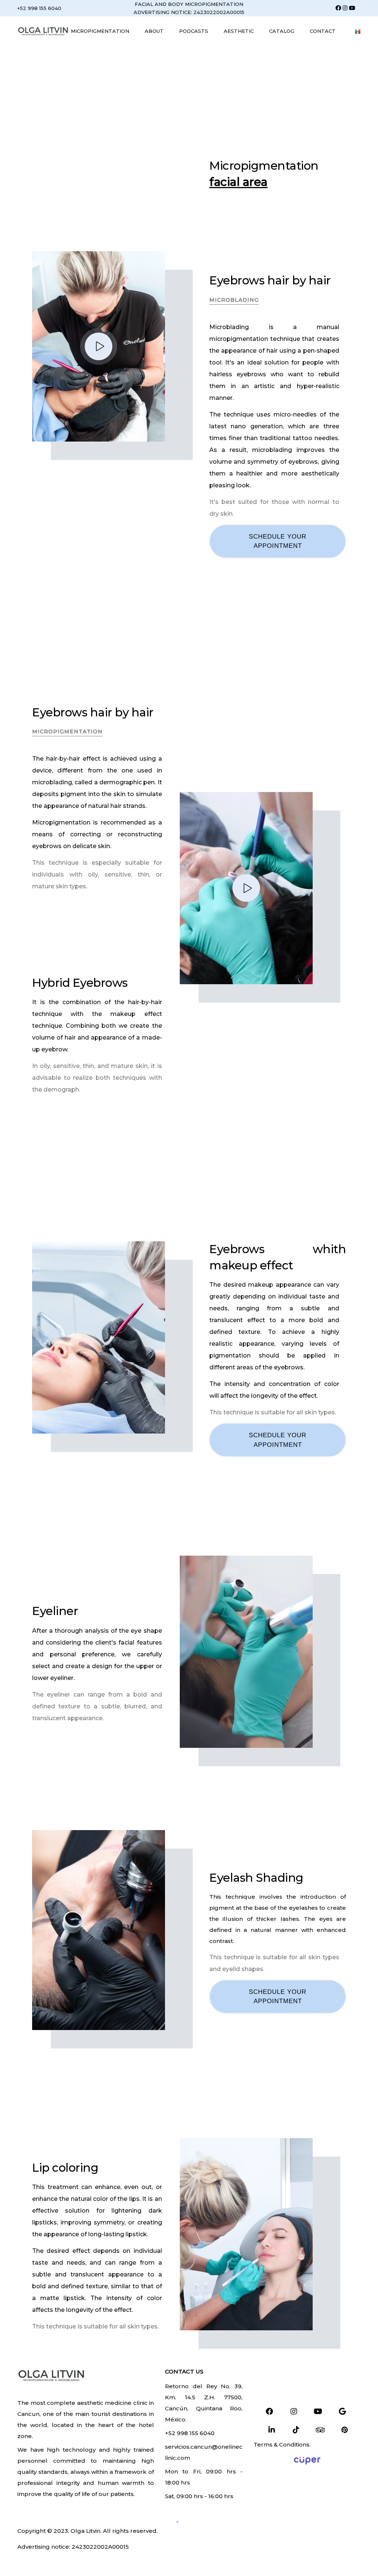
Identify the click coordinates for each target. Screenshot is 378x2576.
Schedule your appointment (278, 541)
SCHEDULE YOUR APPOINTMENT (278, 1440)
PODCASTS (194, 31)
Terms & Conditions (281, 2444)
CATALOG (282, 31)
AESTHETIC (239, 31)
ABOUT (154, 31)
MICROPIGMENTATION (100, 31)
